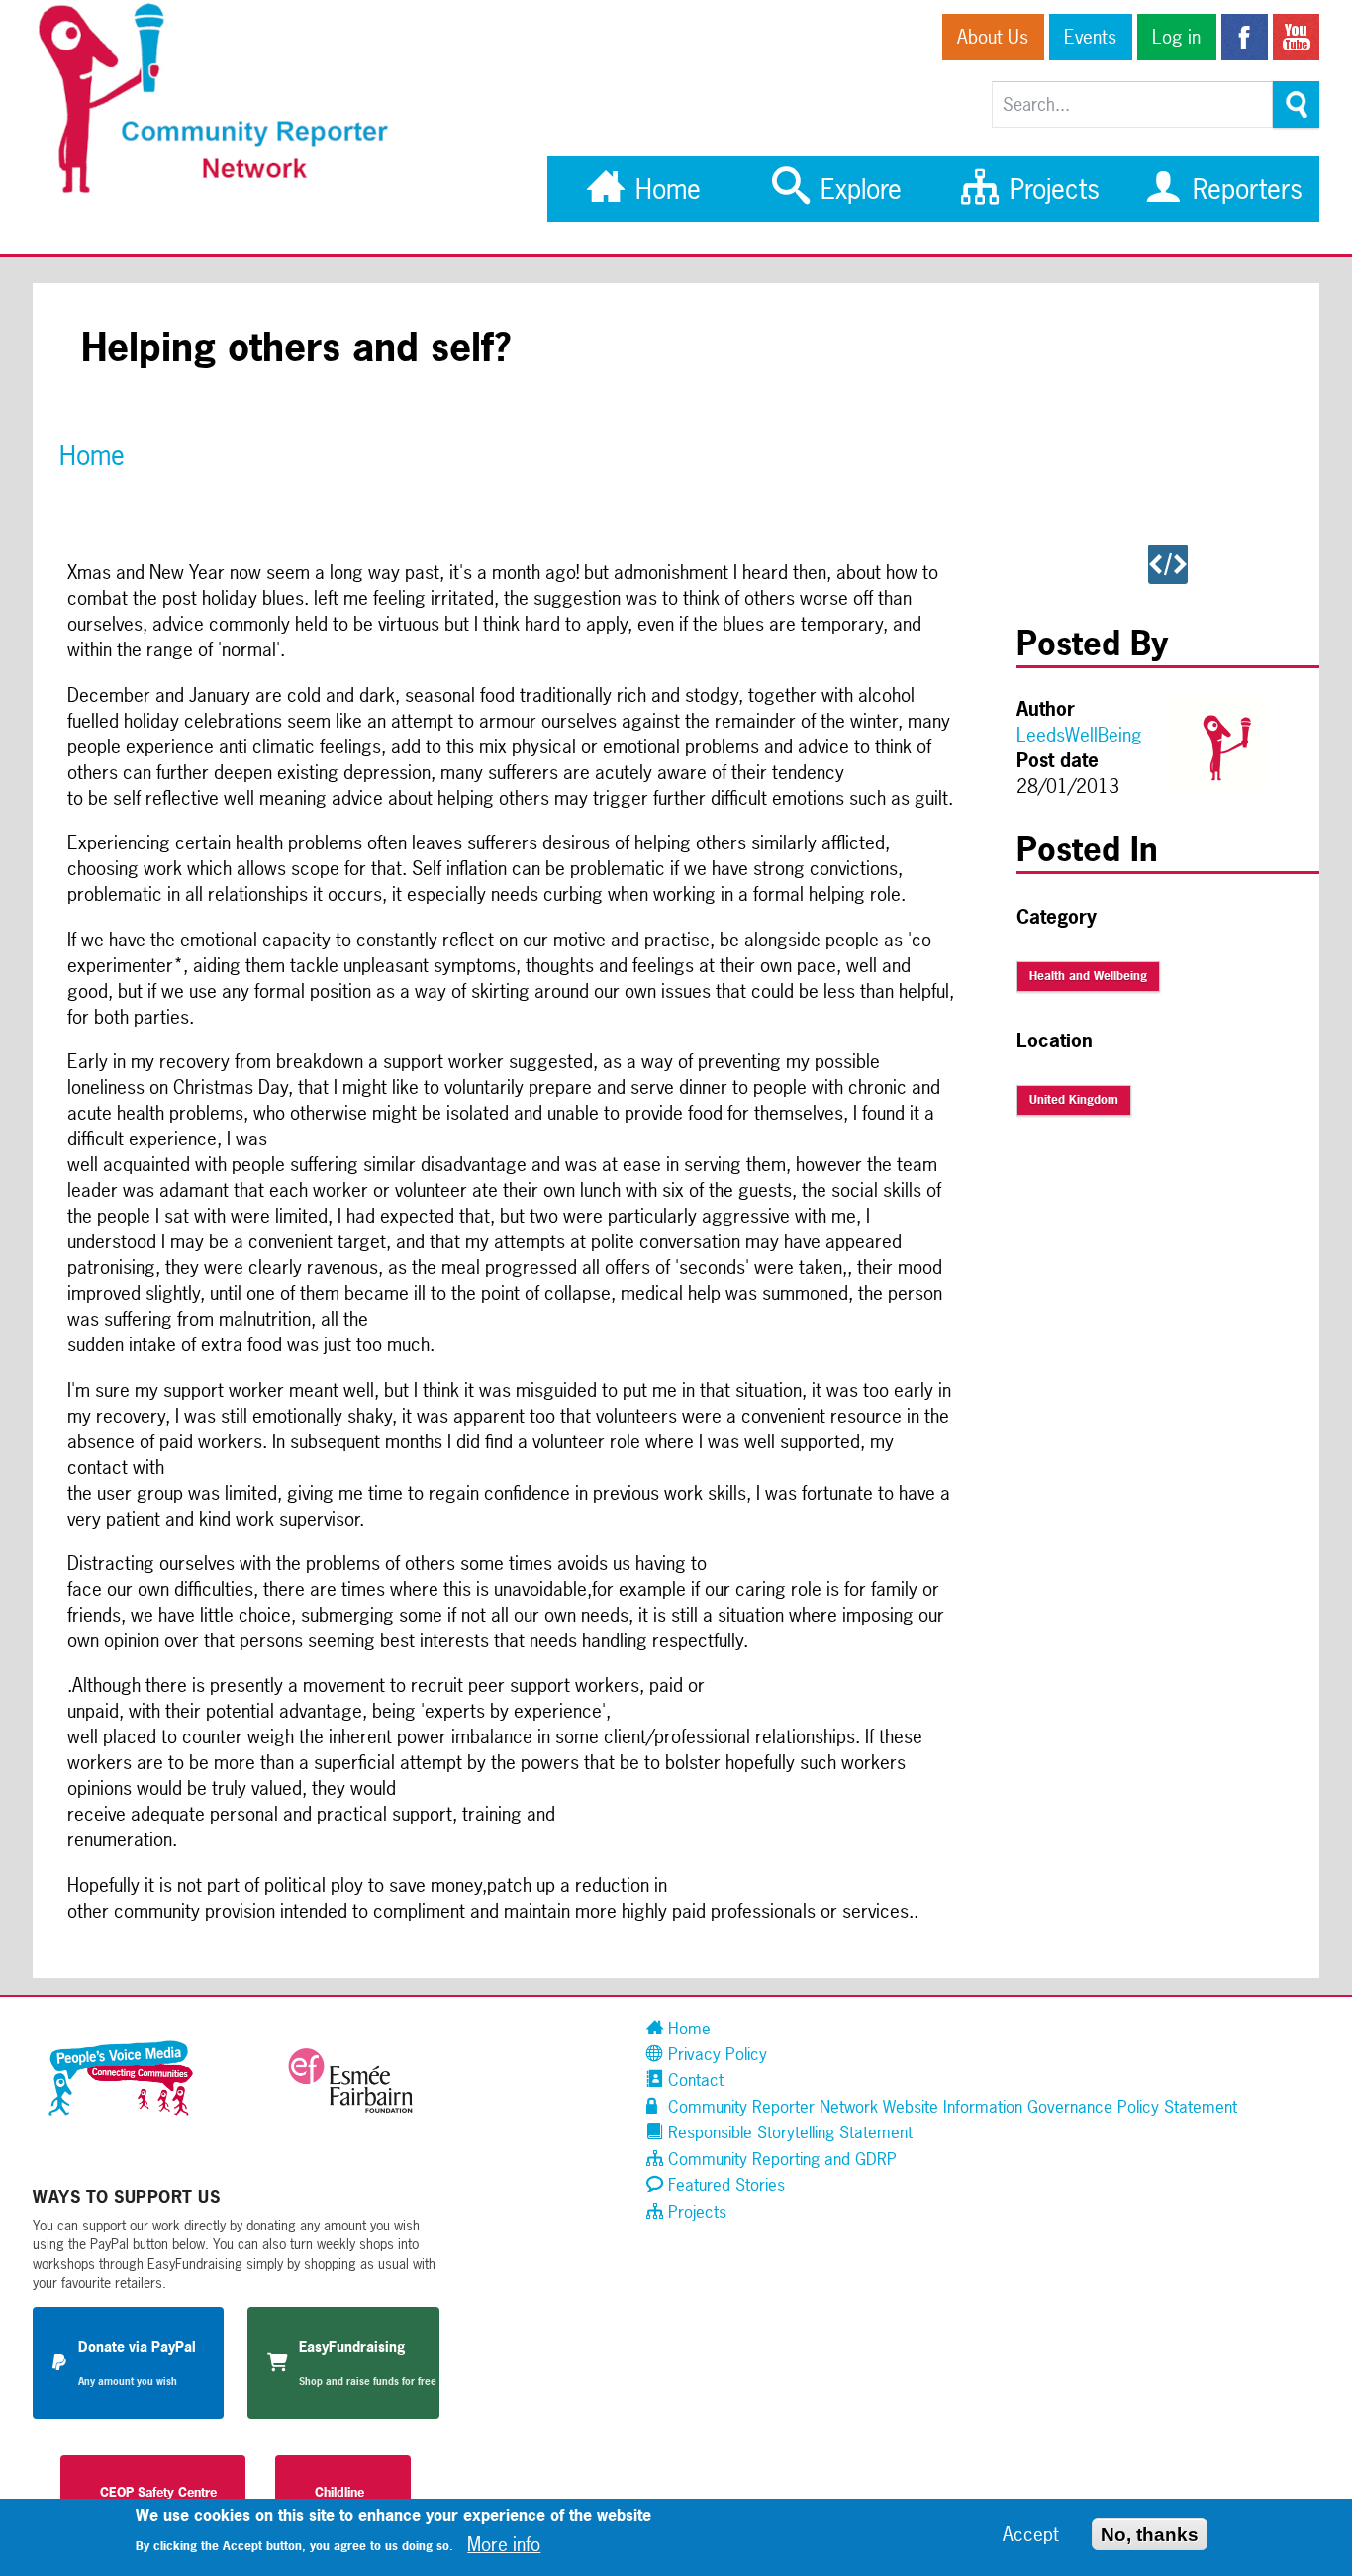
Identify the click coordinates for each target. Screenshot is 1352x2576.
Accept (1031, 2534)
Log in (1176, 37)
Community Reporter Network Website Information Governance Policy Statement (950, 2106)
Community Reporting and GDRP (780, 2159)
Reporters (1244, 189)
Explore (857, 189)
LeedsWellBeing (1079, 735)
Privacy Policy (715, 2054)
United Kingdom (1074, 1100)
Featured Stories (724, 2184)
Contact (693, 2080)
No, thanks (1150, 2534)
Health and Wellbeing (1088, 976)
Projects (1051, 189)
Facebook (1245, 37)
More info (504, 2544)
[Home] (224, 191)
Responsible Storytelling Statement (788, 2132)
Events (1090, 37)
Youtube (1296, 37)
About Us (993, 37)
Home (664, 189)
